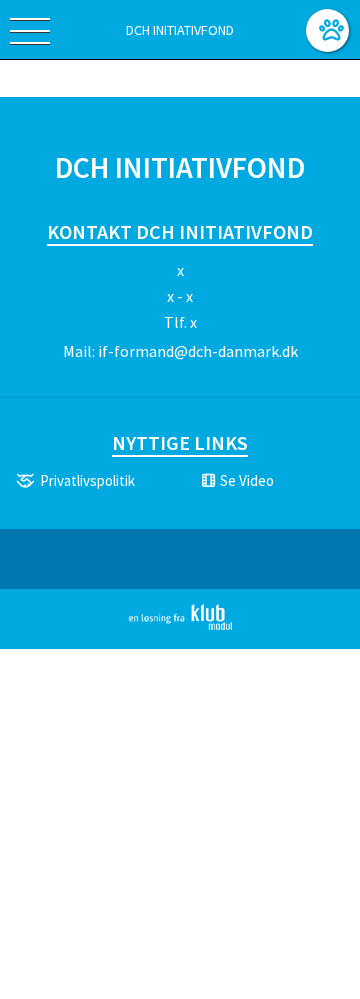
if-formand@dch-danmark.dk (198, 351)
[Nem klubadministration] (180, 626)
